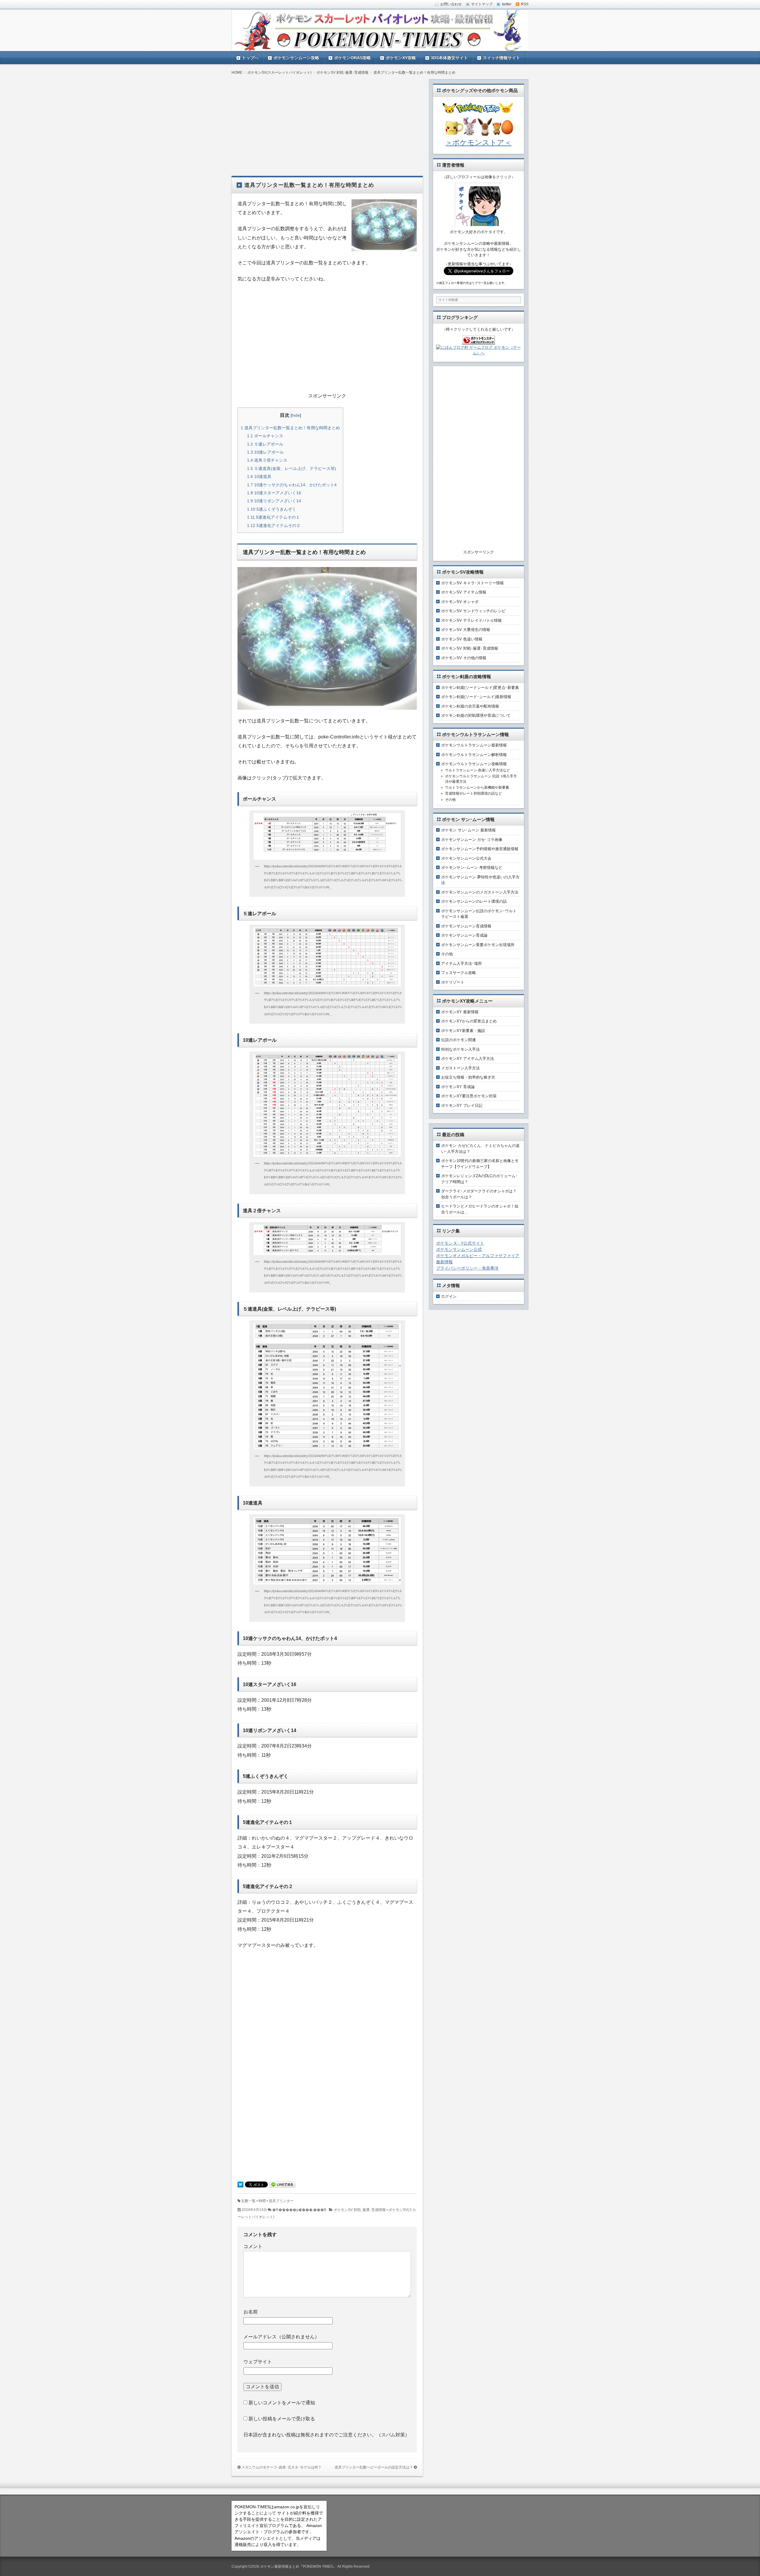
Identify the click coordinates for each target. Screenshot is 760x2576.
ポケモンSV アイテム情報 (464, 592)
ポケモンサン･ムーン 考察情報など (472, 868)
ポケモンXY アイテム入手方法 (468, 1059)
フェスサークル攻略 (459, 973)
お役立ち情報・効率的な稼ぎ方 (468, 1077)
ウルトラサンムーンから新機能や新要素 (477, 787)
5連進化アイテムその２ (274, 525)
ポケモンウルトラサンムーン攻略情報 (474, 764)
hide (296, 415)
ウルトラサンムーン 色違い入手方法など (478, 770)
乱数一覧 (248, 2201)
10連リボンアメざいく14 (274, 501)
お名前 (251, 2312)
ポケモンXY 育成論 (458, 1087)
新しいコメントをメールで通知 (282, 2403)
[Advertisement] (327, 121)
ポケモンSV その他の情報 (464, 658)
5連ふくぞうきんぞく (272, 509)
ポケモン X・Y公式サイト (460, 1243)
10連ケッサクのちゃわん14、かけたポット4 (292, 485)
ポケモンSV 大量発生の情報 (466, 630)
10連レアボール (265, 452)
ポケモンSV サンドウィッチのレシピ (473, 611)
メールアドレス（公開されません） (281, 2337)
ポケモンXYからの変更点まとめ (469, 1021)
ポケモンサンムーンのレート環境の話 (474, 901)
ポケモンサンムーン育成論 (464, 935)
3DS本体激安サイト (449, 58)
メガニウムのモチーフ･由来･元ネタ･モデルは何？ (281, 2467)
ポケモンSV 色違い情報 (462, 639)
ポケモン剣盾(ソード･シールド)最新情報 (476, 697)
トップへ (250, 58)
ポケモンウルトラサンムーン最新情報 (474, 745)
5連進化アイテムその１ (273, 517)
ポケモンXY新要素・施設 (463, 1031)
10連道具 (259, 476)
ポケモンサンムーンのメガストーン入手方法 (480, 892)
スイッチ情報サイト (501, 58)
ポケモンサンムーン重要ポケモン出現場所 (478, 945)
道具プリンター (281, 2201)
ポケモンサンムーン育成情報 (466, 926)
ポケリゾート (453, 982)
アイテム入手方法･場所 (461, 963)
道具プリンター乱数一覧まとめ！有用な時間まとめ (290, 428)
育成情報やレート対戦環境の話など (474, 793)
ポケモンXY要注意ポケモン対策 (469, 1096)
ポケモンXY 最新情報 (460, 1012)
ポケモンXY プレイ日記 (462, 1105)
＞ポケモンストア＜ (478, 142)
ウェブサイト (258, 2362)
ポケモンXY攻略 (401, 58)
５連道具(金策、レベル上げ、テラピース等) (292, 468)
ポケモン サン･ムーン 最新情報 (468, 830)
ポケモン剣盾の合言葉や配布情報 (470, 706)
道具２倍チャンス (267, 460)
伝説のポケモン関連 (459, 1040)
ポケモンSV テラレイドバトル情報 (471, 620)
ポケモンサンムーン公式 (459, 1249)
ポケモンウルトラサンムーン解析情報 (474, 755)
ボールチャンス (265, 436)
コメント (253, 2246)
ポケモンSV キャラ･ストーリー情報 (472, 583)
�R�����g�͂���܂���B (299, 2210)
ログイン (449, 1296)
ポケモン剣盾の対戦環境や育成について (476, 715)
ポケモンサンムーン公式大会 (466, 858)
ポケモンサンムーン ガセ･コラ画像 (472, 840)
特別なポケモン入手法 (460, 1049)
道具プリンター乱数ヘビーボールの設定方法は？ (374, 2467)
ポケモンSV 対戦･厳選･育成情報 (360, 2210)
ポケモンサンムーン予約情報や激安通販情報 (480, 849)
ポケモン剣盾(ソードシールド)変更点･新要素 (480, 688)
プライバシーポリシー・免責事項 (467, 1268)
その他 (450, 800)
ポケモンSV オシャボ (460, 602)
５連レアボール (265, 444)
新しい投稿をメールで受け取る (282, 2419)
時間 (262, 2201)
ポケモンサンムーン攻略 (296, 58)
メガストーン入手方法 (460, 1068)
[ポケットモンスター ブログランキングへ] (479, 341)
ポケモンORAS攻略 (352, 58)
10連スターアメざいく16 (274, 493)
